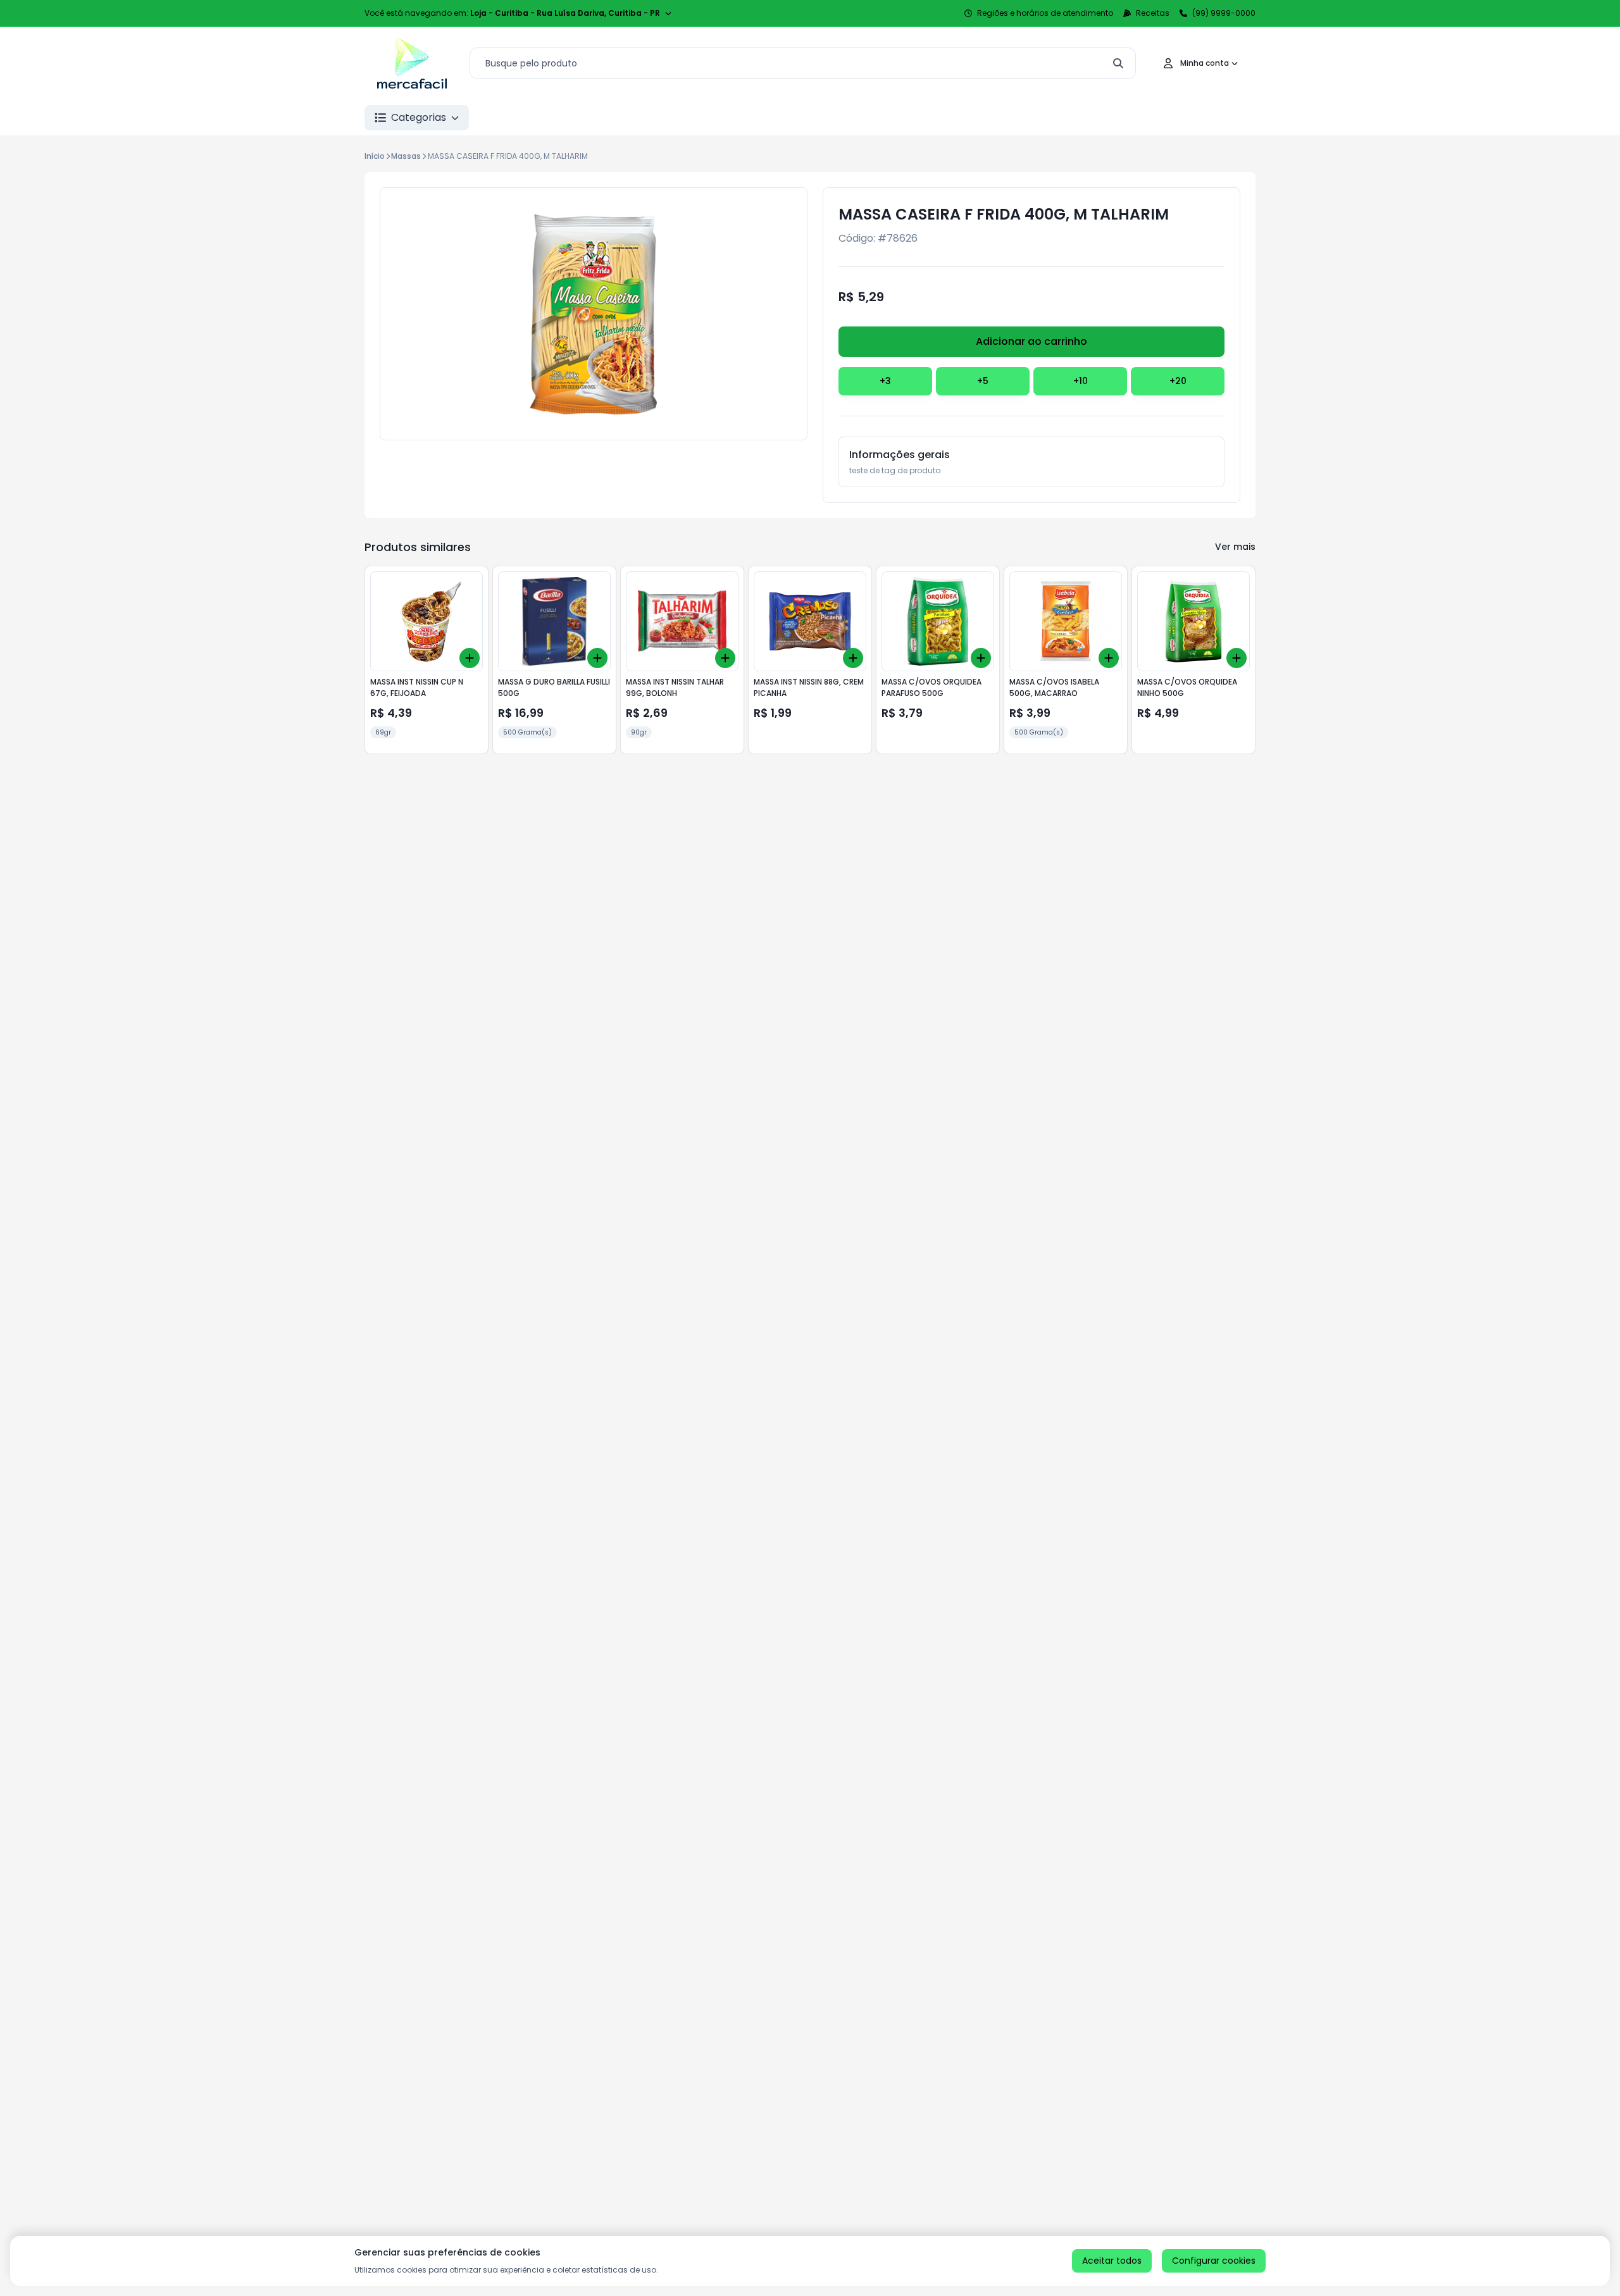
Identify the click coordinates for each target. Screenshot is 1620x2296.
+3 (885, 381)
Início (375, 156)
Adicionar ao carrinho (1031, 341)
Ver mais (1235, 547)
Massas (406, 156)
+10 (1081, 381)
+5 (983, 381)
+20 (1178, 381)
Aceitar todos (1112, 2261)
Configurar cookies (1214, 2261)
